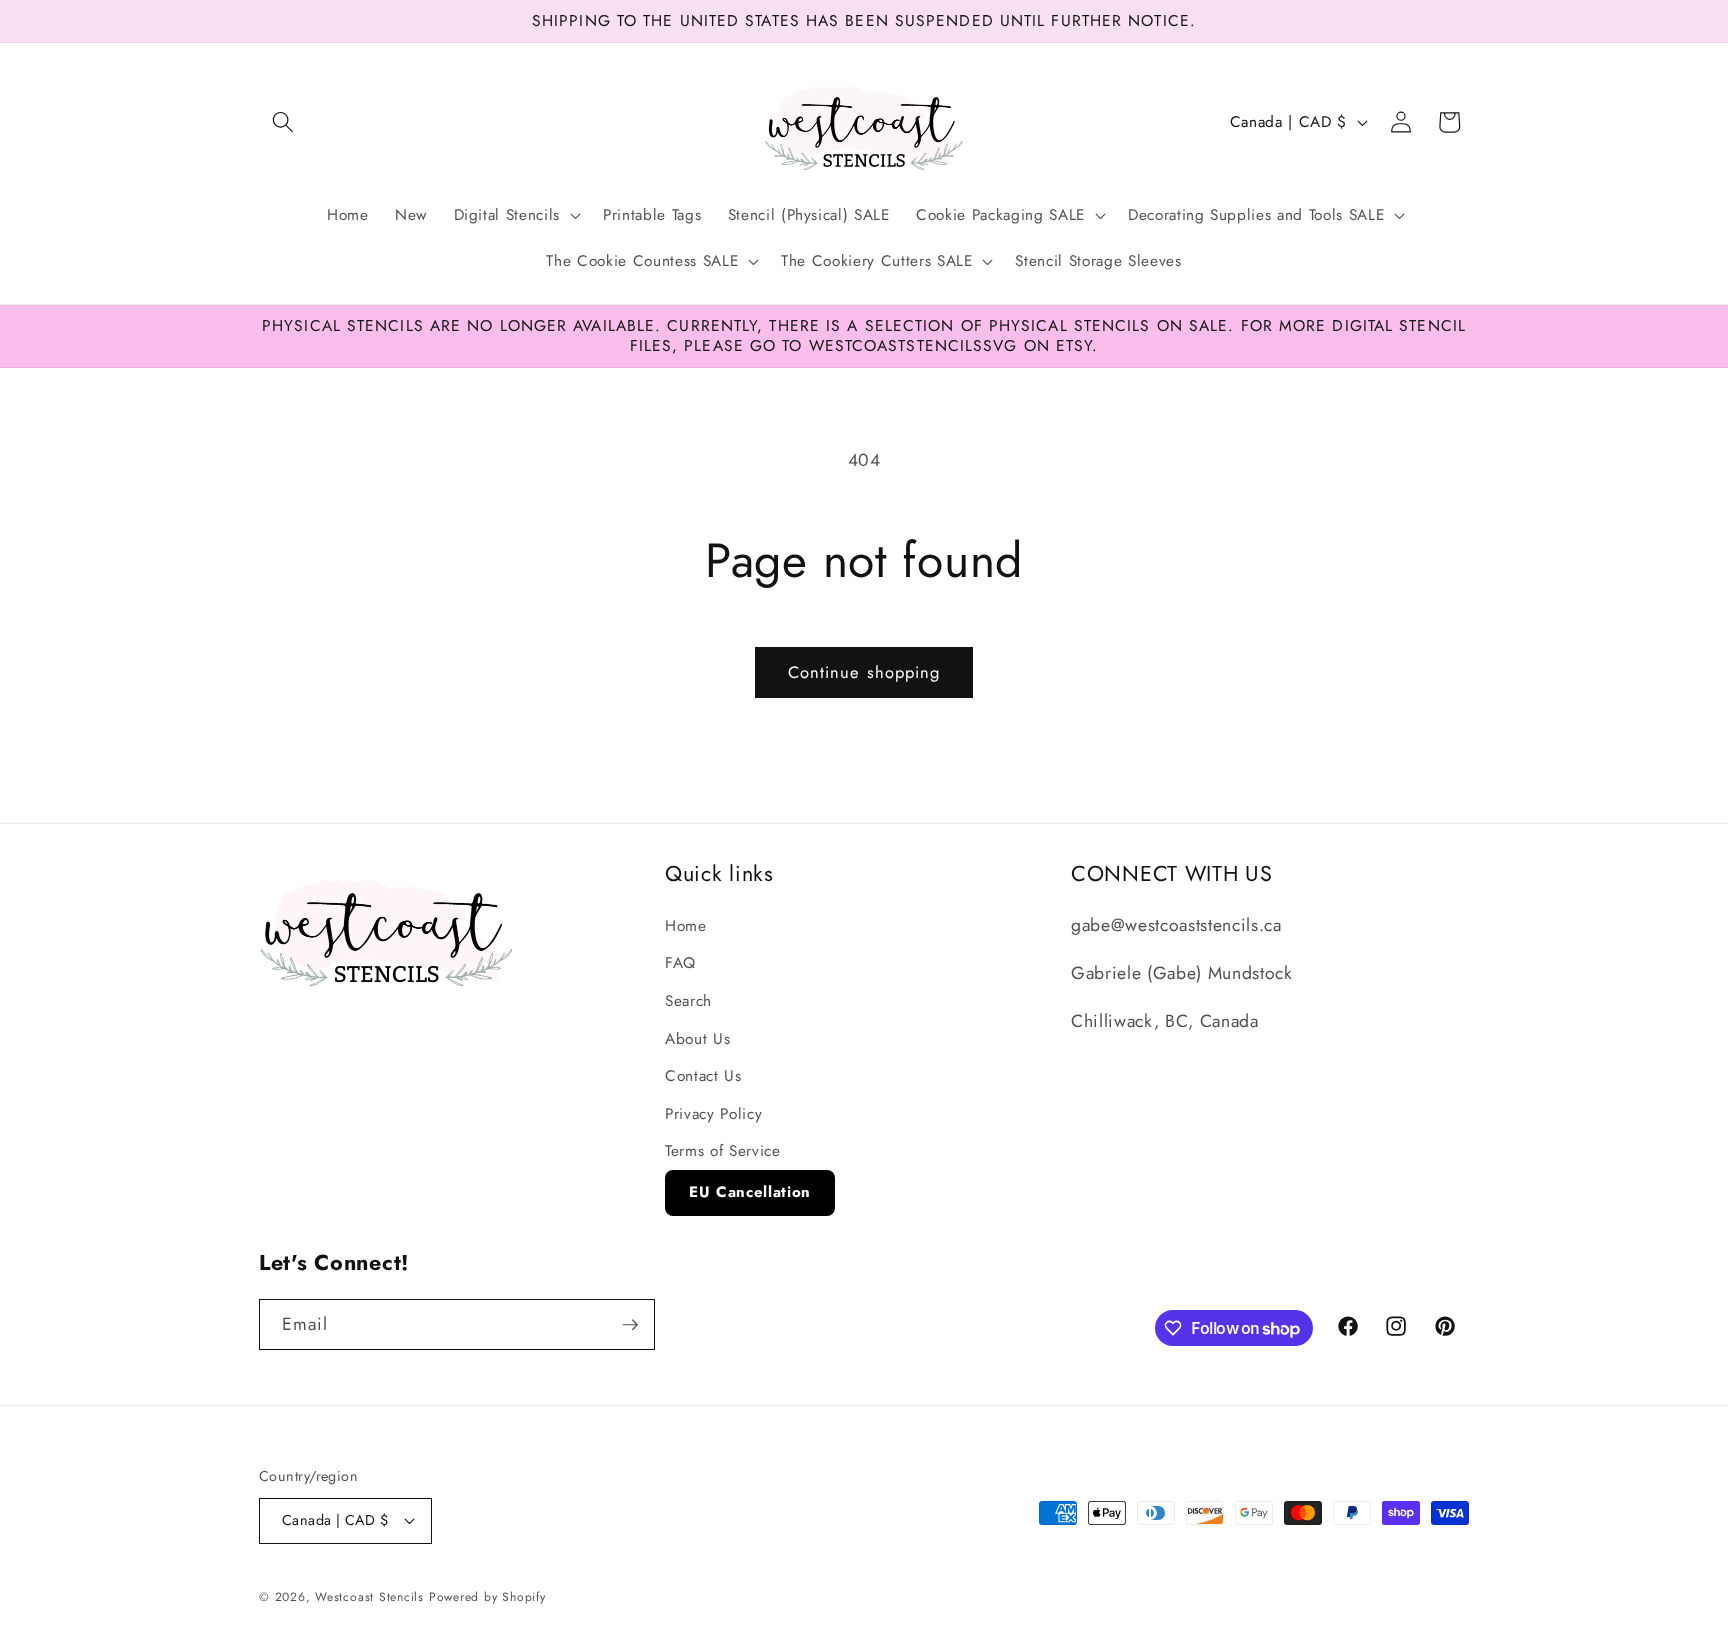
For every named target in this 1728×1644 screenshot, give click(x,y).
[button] (283, 122)
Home (686, 926)
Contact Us (703, 1076)
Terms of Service (723, 1151)
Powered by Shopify (487, 1597)
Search (688, 1001)
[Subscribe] (630, 1325)
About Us (697, 1039)
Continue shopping (864, 672)
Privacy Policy (713, 1114)
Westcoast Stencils (369, 1597)
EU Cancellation (750, 1192)
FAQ (680, 963)
